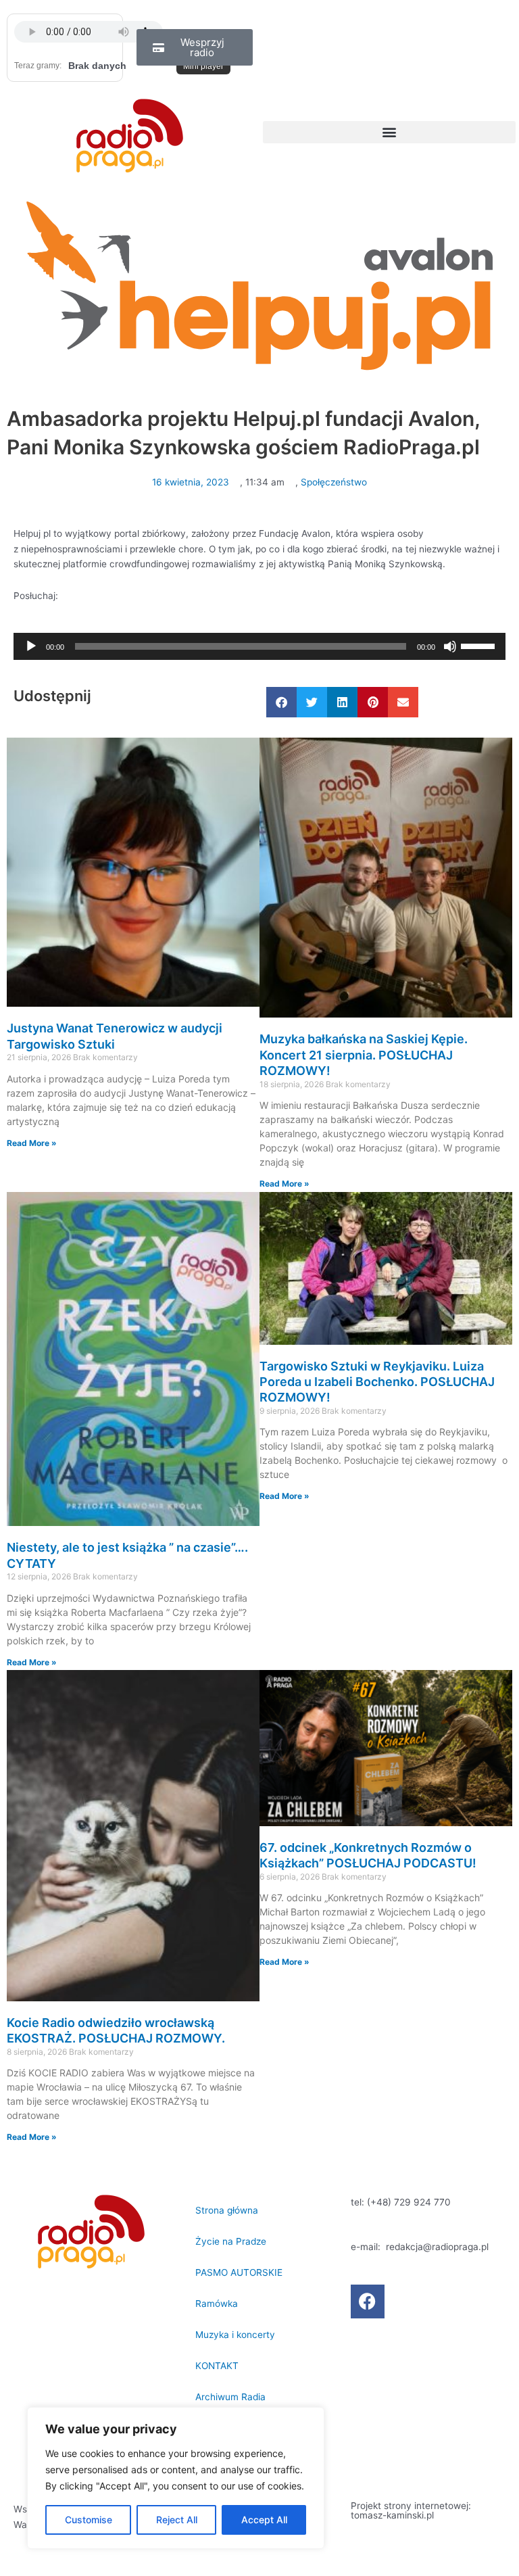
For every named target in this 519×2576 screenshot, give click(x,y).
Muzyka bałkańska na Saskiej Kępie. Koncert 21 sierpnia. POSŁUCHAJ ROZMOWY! (364, 1055)
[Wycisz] (450, 646)
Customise (89, 2520)
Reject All (177, 2520)
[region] (176, 2478)
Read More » (32, 1143)
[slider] (480, 645)
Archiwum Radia (230, 2397)
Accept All (264, 2520)
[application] (259, 646)
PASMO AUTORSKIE (239, 2272)
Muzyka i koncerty (235, 2335)
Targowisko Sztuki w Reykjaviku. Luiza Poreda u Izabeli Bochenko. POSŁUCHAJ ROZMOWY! (377, 1382)
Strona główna (227, 2210)
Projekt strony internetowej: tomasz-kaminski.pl (411, 2510)
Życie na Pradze (231, 2241)
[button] (389, 132)
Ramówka (217, 2304)
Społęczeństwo (334, 482)
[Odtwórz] (31, 646)
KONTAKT (217, 2366)
